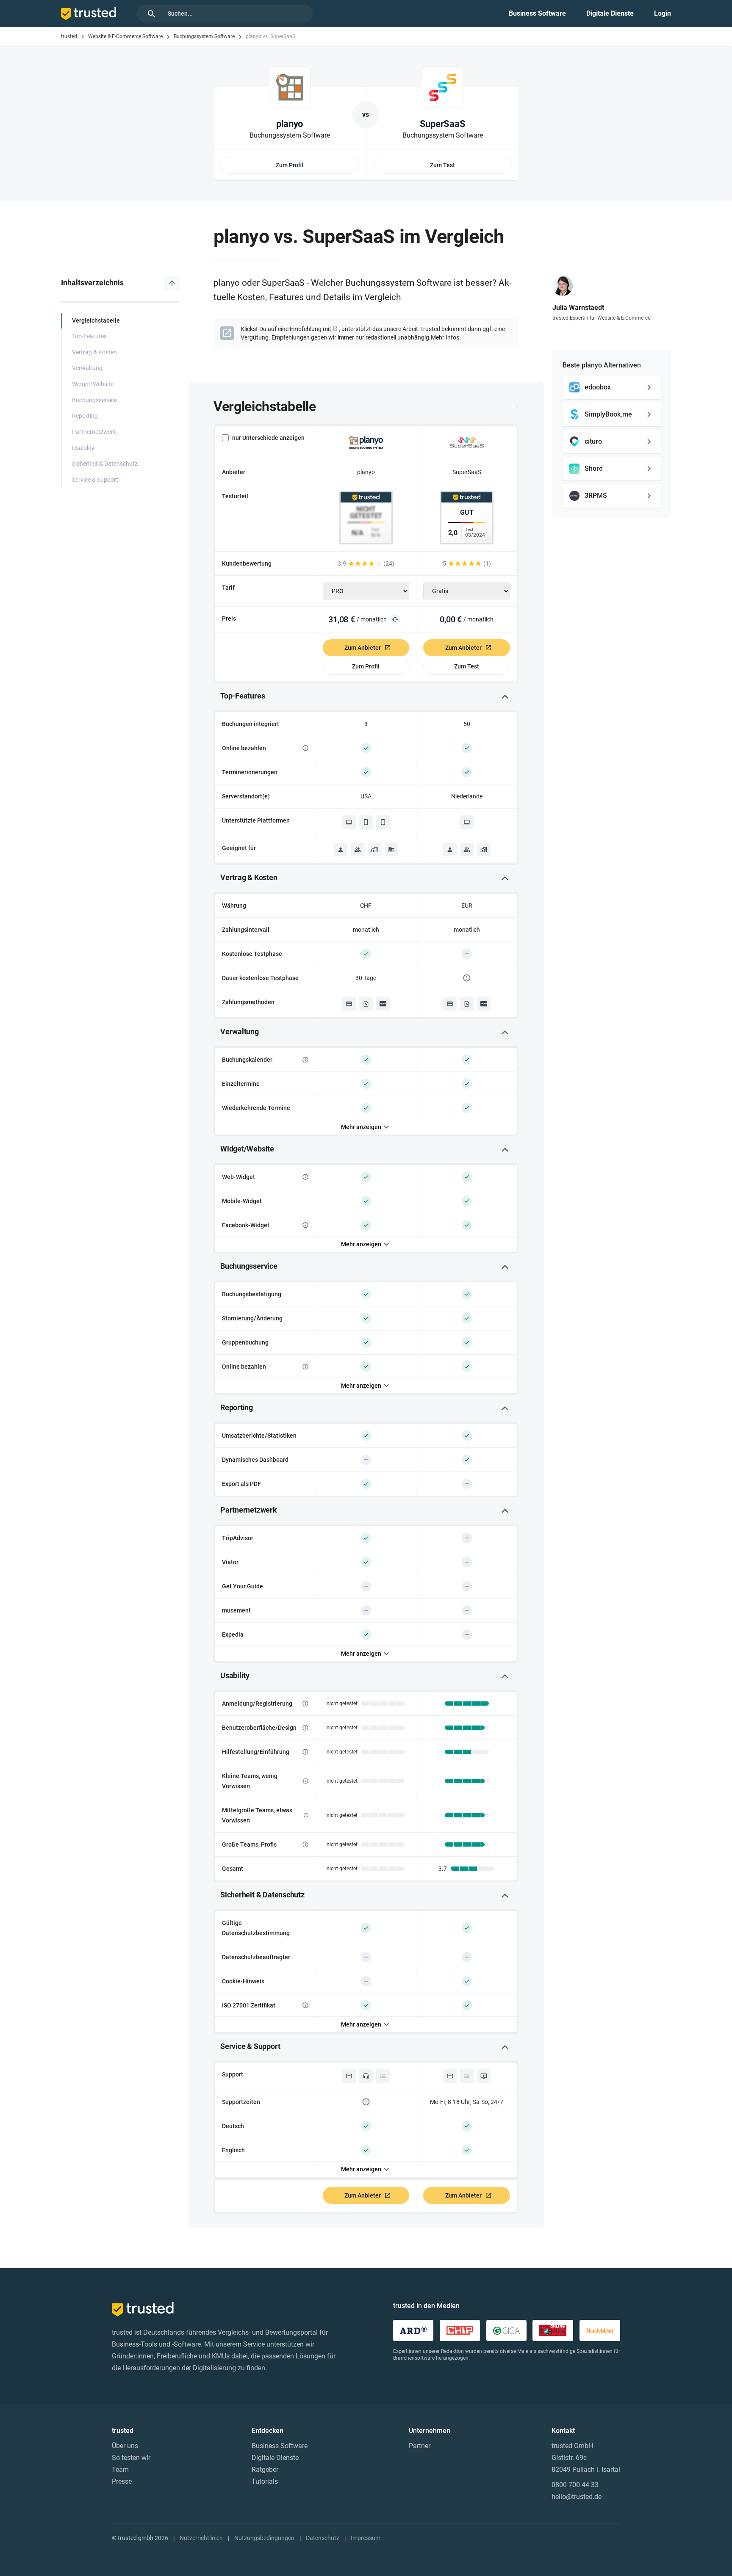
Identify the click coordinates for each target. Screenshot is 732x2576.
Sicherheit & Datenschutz (105, 464)
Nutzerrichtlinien (201, 2538)
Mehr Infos (445, 337)
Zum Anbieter (363, 648)
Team (120, 2470)
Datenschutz (323, 2538)
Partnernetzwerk (94, 432)
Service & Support (95, 480)
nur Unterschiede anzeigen (268, 438)
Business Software (537, 13)
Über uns (125, 2446)
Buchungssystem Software (204, 36)
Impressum (366, 2538)
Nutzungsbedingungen (264, 2538)
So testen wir (131, 2458)
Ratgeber (265, 2470)
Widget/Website (93, 384)
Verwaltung (87, 368)
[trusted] (89, 14)
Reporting (85, 416)
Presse (122, 2481)
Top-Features (89, 336)
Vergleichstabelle (96, 321)
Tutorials (265, 2481)
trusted (69, 36)
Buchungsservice (94, 400)
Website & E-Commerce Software (125, 36)
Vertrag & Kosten (94, 352)
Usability (83, 448)
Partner (420, 2446)
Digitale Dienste (610, 13)
